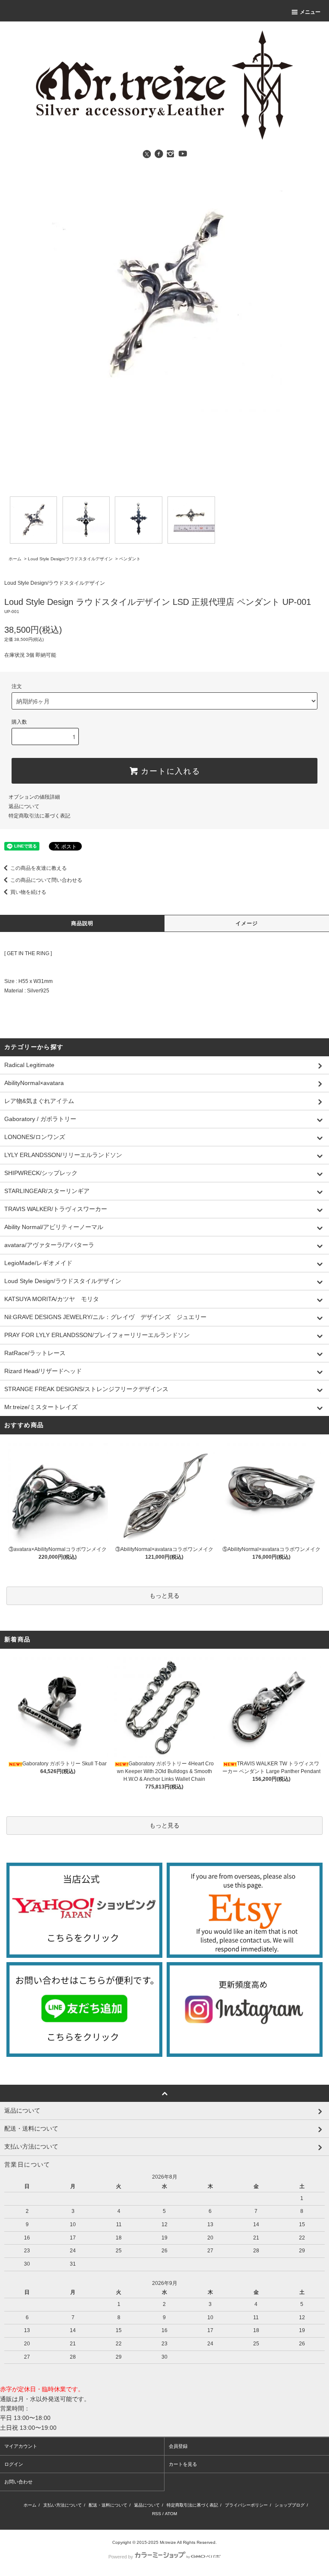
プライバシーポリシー (246, 2505)
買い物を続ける (28, 892)
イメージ (247, 923)
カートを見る (183, 2464)
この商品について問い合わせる (46, 880)
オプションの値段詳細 (34, 797)
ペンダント (130, 559)
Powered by (121, 2557)
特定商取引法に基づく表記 (39, 816)
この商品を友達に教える (39, 868)
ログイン (14, 2464)
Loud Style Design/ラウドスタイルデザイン (70, 559)
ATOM (171, 2514)
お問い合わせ (18, 2482)
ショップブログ (290, 2505)
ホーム (15, 559)
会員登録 (178, 2446)
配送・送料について (108, 2505)
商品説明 (82, 923)
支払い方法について (63, 2505)
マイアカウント (21, 2446)
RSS (157, 2514)
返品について (24, 806)
